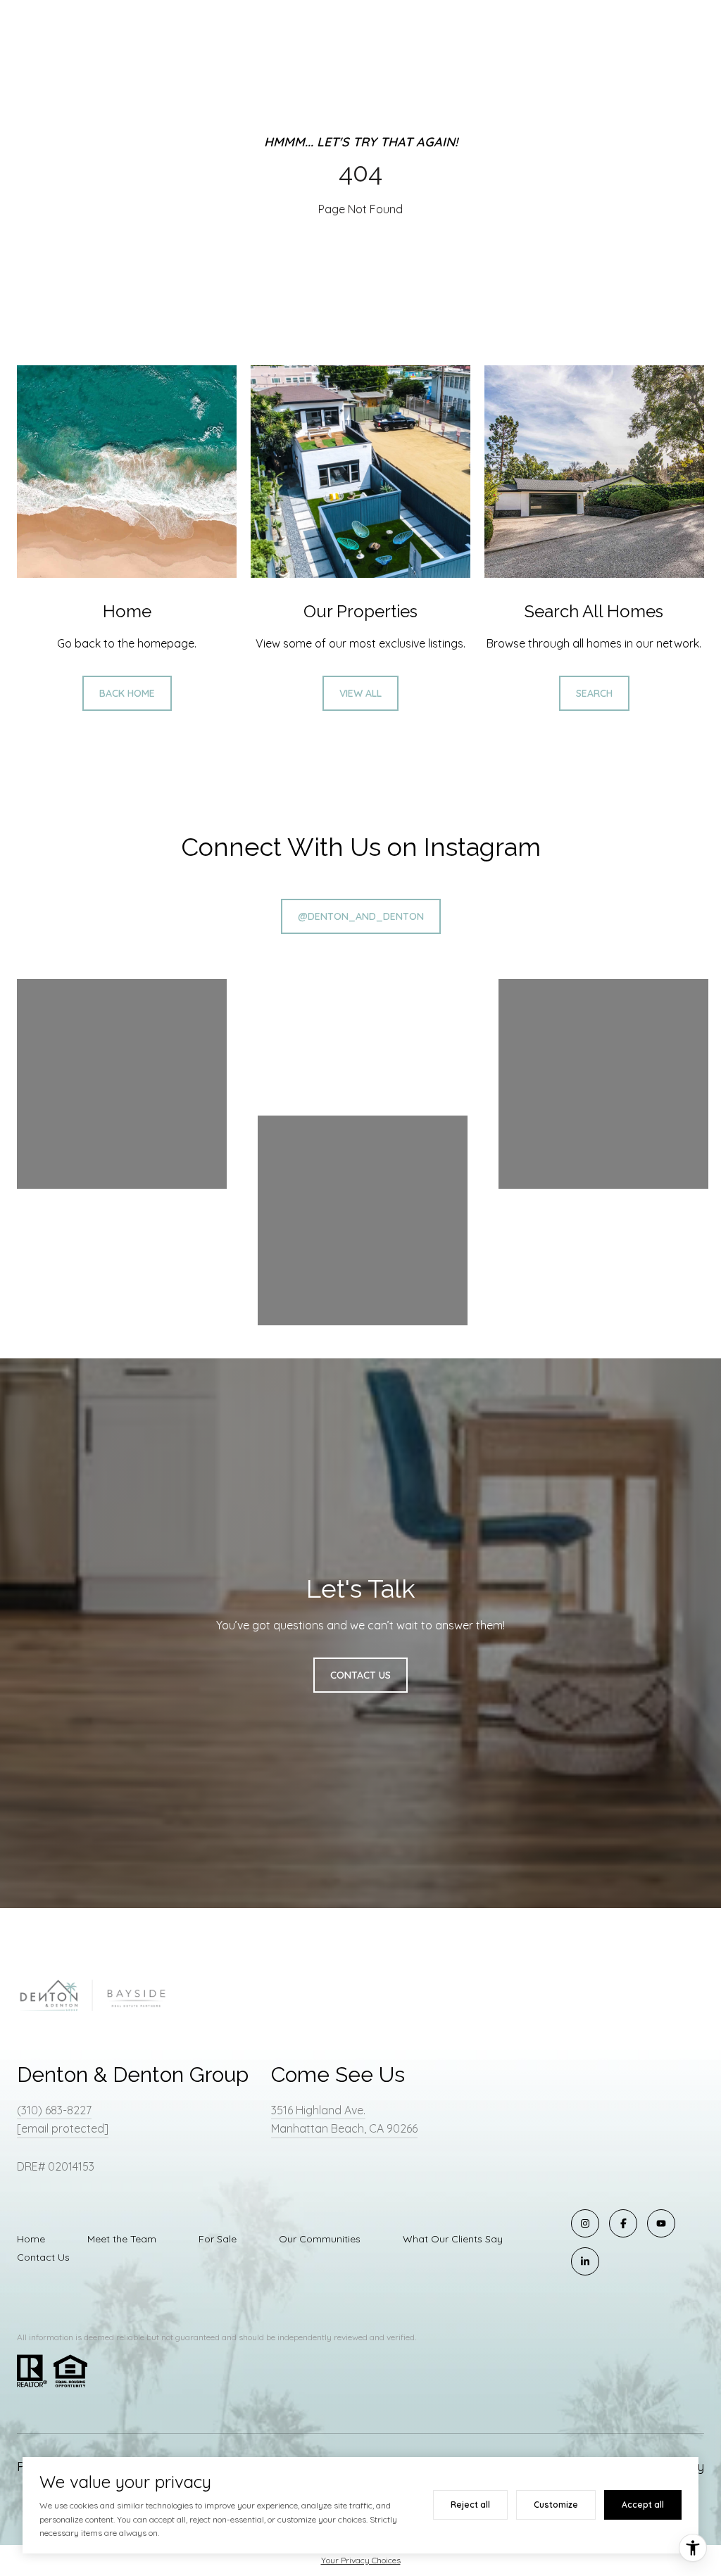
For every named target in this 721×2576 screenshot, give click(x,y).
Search (594, 693)
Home (31, 2239)
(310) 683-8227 (54, 2110)
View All (360, 693)
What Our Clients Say (453, 2239)
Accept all (643, 2505)
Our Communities (320, 2239)
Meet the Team (122, 2239)
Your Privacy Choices (361, 2560)
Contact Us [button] (360, 1675)
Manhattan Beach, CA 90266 (344, 2128)
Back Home (127, 693)
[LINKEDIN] (585, 2261)
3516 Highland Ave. (318, 2110)
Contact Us (43, 2257)
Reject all (470, 2505)
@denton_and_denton (361, 916)
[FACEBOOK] (623, 2223)
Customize (556, 2505)
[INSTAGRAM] (585, 2223)
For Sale (218, 2239)
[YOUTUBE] (661, 2223)
